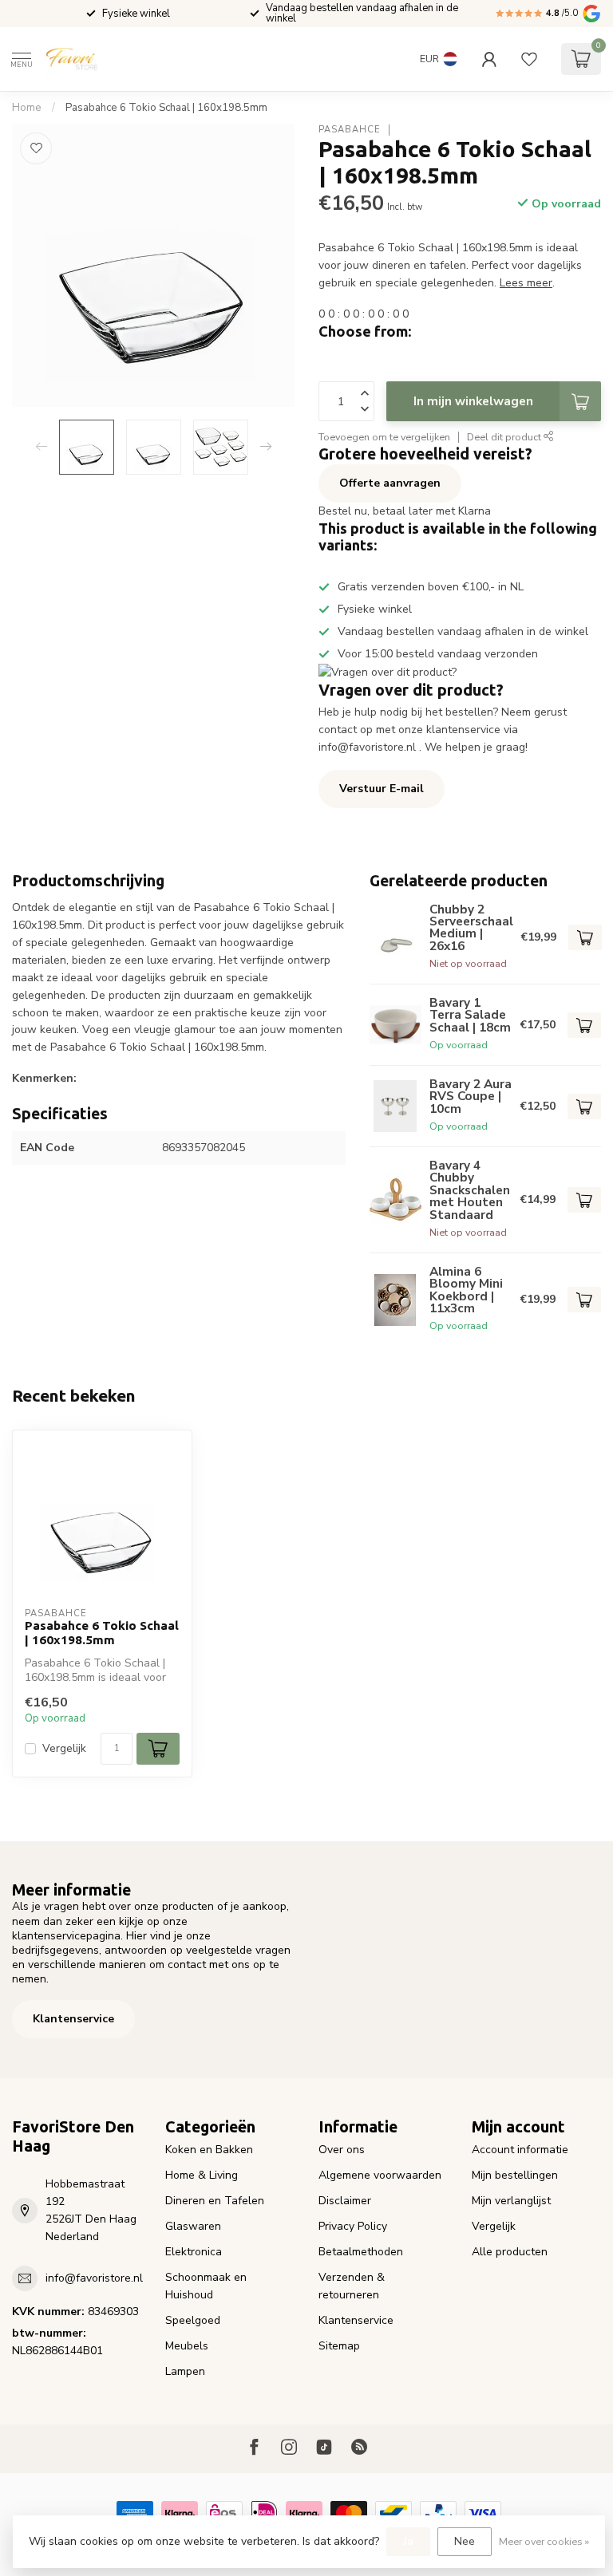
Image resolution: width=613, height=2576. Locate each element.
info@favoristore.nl (94, 2278)
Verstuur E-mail (382, 789)
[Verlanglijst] (529, 59)
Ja (408, 2541)
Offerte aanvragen (390, 483)
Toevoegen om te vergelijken (384, 437)
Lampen (185, 2371)
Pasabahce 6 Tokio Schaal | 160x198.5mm (166, 108)
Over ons (342, 2150)
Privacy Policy (353, 2226)
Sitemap (339, 2346)
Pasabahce (350, 130)
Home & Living (202, 2175)
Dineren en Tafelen (215, 2201)
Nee (465, 2541)
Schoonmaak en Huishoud (206, 2286)
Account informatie (520, 2150)
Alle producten (510, 2252)
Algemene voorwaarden (380, 2175)
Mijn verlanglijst (511, 2201)
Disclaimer (345, 2201)
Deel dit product (505, 437)
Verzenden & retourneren (352, 2286)
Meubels (187, 2346)
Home (27, 108)
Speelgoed (193, 2320)
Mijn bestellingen (515, 2175)
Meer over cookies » (544, 2541)
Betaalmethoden (361, 2252)
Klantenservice (73, 2019)
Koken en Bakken (209, 2150)
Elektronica (194, 2252)
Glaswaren (193, 2226)
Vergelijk (64, 1748)
